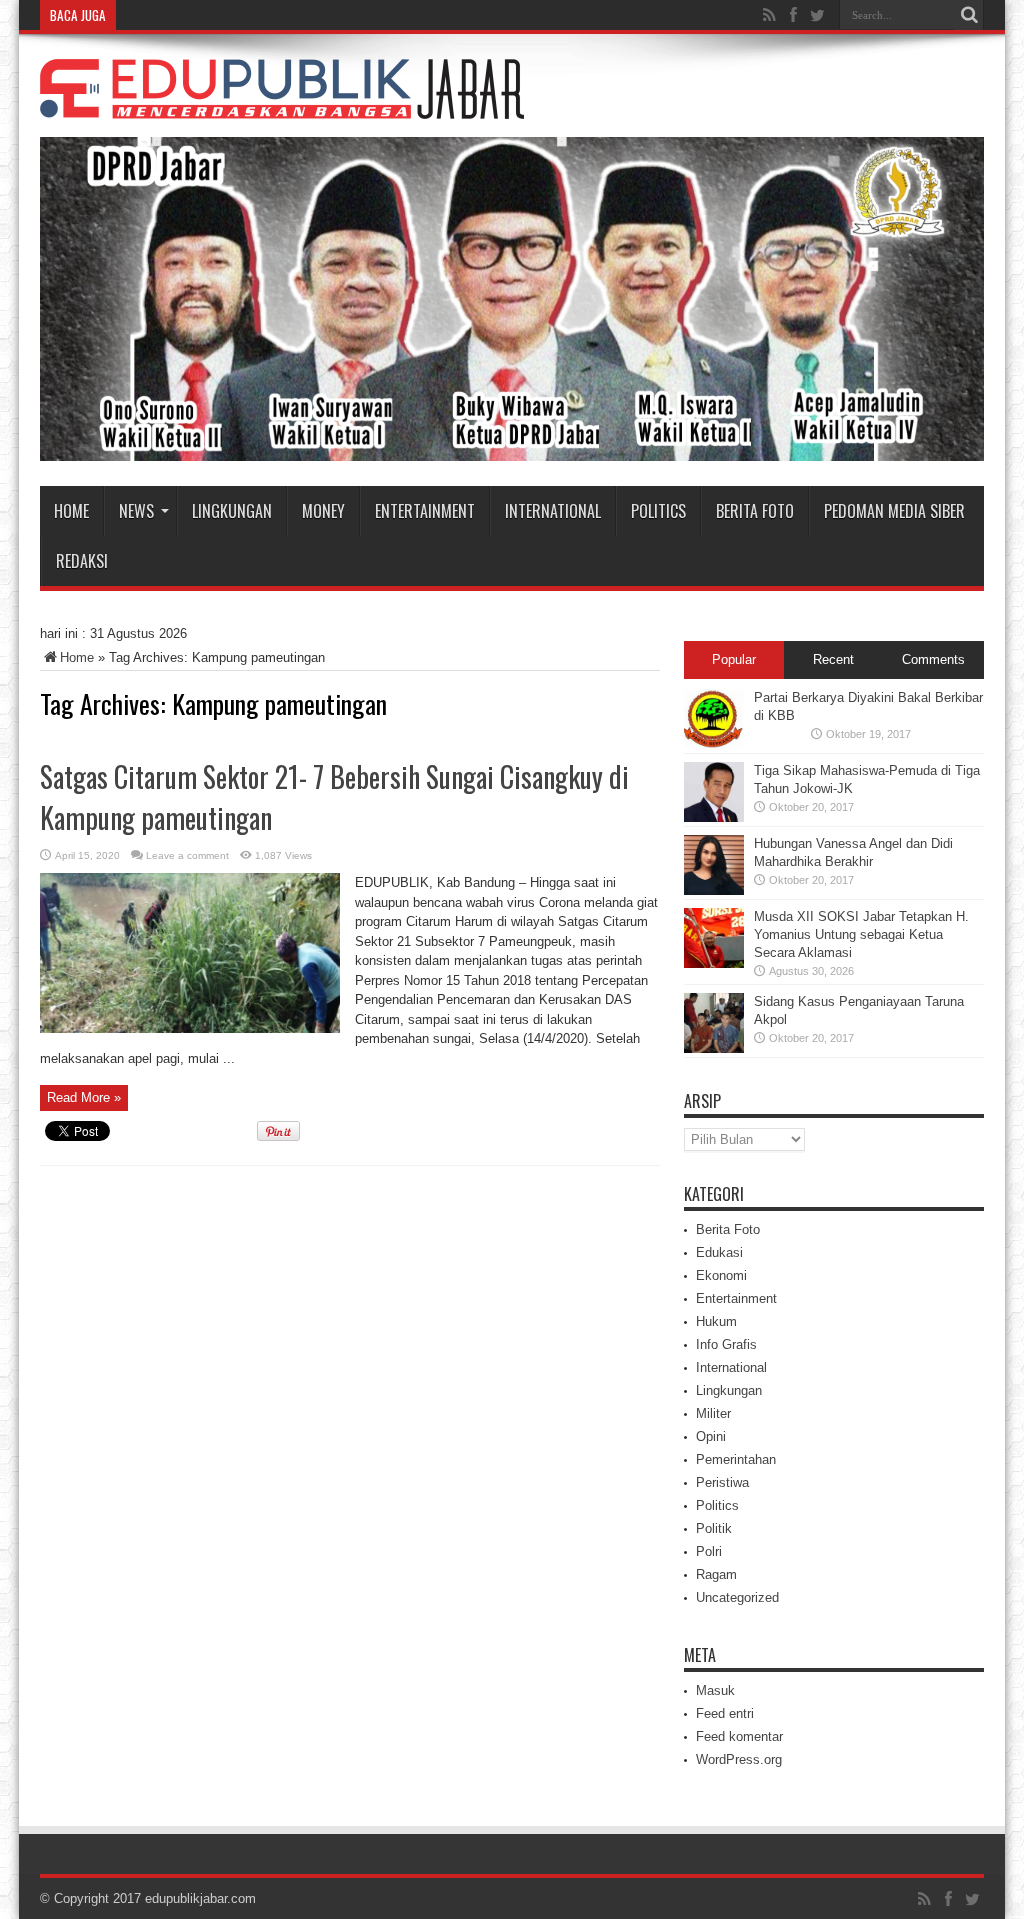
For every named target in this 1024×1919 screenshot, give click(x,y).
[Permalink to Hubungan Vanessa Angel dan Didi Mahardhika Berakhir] (714, 890)
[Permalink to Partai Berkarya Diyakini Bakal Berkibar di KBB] (714, 744)
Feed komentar (739, 1736)
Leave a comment (187, 855)
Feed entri (725, 1713)
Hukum (716, 1321)
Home (71, 511)
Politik (714, 1528)
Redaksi (82, 561)
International (553, 511)
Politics (658, 511)
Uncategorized (737, 1597)
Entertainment (425, 511)
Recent (833, 659)
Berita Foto (755, 511)
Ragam (716, 1574)
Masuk (715, 1690)
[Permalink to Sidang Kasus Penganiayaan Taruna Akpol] (714, 1048)
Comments (933, 659)
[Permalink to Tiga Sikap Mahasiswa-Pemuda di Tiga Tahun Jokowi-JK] (714, 817)
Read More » (84, 1097)
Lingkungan (232, 511)
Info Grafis (726, 1344)
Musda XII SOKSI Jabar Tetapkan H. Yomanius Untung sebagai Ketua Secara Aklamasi (861, 934)
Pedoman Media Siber (894, 511)
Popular (734, 659)
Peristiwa (722, 1482)
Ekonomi (721, 1275)
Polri (709, 1551)
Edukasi (719, 1252)
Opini (711, 1436)
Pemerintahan (736, 1459)
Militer (713, 1413)
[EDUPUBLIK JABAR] (282, 104)
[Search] (969, 15)
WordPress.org (739, 1759)
